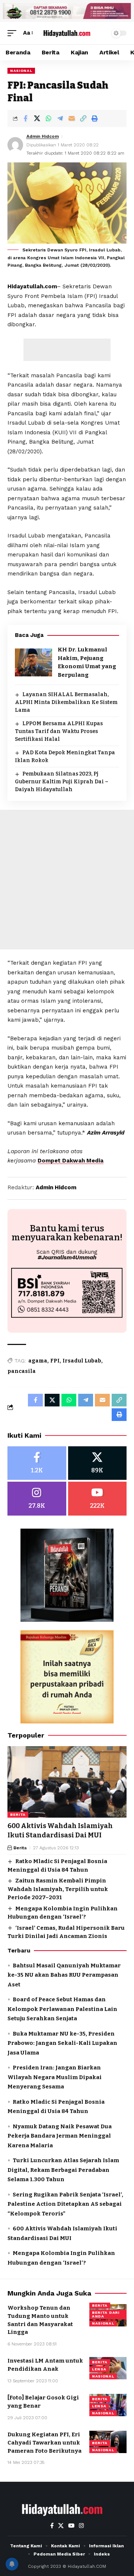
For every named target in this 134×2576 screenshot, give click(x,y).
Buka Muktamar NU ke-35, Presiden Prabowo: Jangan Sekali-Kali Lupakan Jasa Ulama (62, 2043)
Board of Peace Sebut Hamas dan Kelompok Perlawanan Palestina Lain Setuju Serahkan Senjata (62, 2009)
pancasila (22, 1371)
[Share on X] (37, 118)
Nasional (21, 71)
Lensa (99, 2369)
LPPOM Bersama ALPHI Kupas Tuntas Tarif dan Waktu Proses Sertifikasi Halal (59, 731)
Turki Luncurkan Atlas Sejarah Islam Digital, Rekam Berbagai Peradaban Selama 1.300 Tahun (63, 2170)
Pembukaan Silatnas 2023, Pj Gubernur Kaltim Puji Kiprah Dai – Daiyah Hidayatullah (62, 782)
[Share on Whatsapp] (48, 118)
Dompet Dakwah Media (71, 1161)
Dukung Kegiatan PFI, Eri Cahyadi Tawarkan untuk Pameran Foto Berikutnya (44, 2443)
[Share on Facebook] (25, 118)
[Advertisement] (67, 350)
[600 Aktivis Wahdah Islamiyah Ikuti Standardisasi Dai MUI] (67, 1782)
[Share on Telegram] (60, 118)
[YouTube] (71, 2526)
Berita (18, 1814)
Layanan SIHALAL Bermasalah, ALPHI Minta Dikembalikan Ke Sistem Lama (66, 702)
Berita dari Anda (106, 2314)
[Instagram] (37, 1499)
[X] (98, 1463)
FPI (55, 1361)
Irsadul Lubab (82, 1361)
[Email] (71, 118)
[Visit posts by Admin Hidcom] (15, 145)
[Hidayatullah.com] (67, 33)
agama (38, 1361)
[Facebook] (37, 1463)
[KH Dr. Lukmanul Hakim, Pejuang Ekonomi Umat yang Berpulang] (33, 662)
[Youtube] (98, 1499)
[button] (14, 33)
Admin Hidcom (43, 136)
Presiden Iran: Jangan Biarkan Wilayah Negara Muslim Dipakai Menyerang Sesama (55, 2077)
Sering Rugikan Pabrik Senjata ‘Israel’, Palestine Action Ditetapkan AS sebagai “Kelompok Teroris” (65, 2204)
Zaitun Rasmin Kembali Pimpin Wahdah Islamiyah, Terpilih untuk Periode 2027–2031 (58, 1889)
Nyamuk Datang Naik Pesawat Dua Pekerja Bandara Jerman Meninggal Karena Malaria (60, 2136)
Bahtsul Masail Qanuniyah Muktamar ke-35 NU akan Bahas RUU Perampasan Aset (64, 1975)
